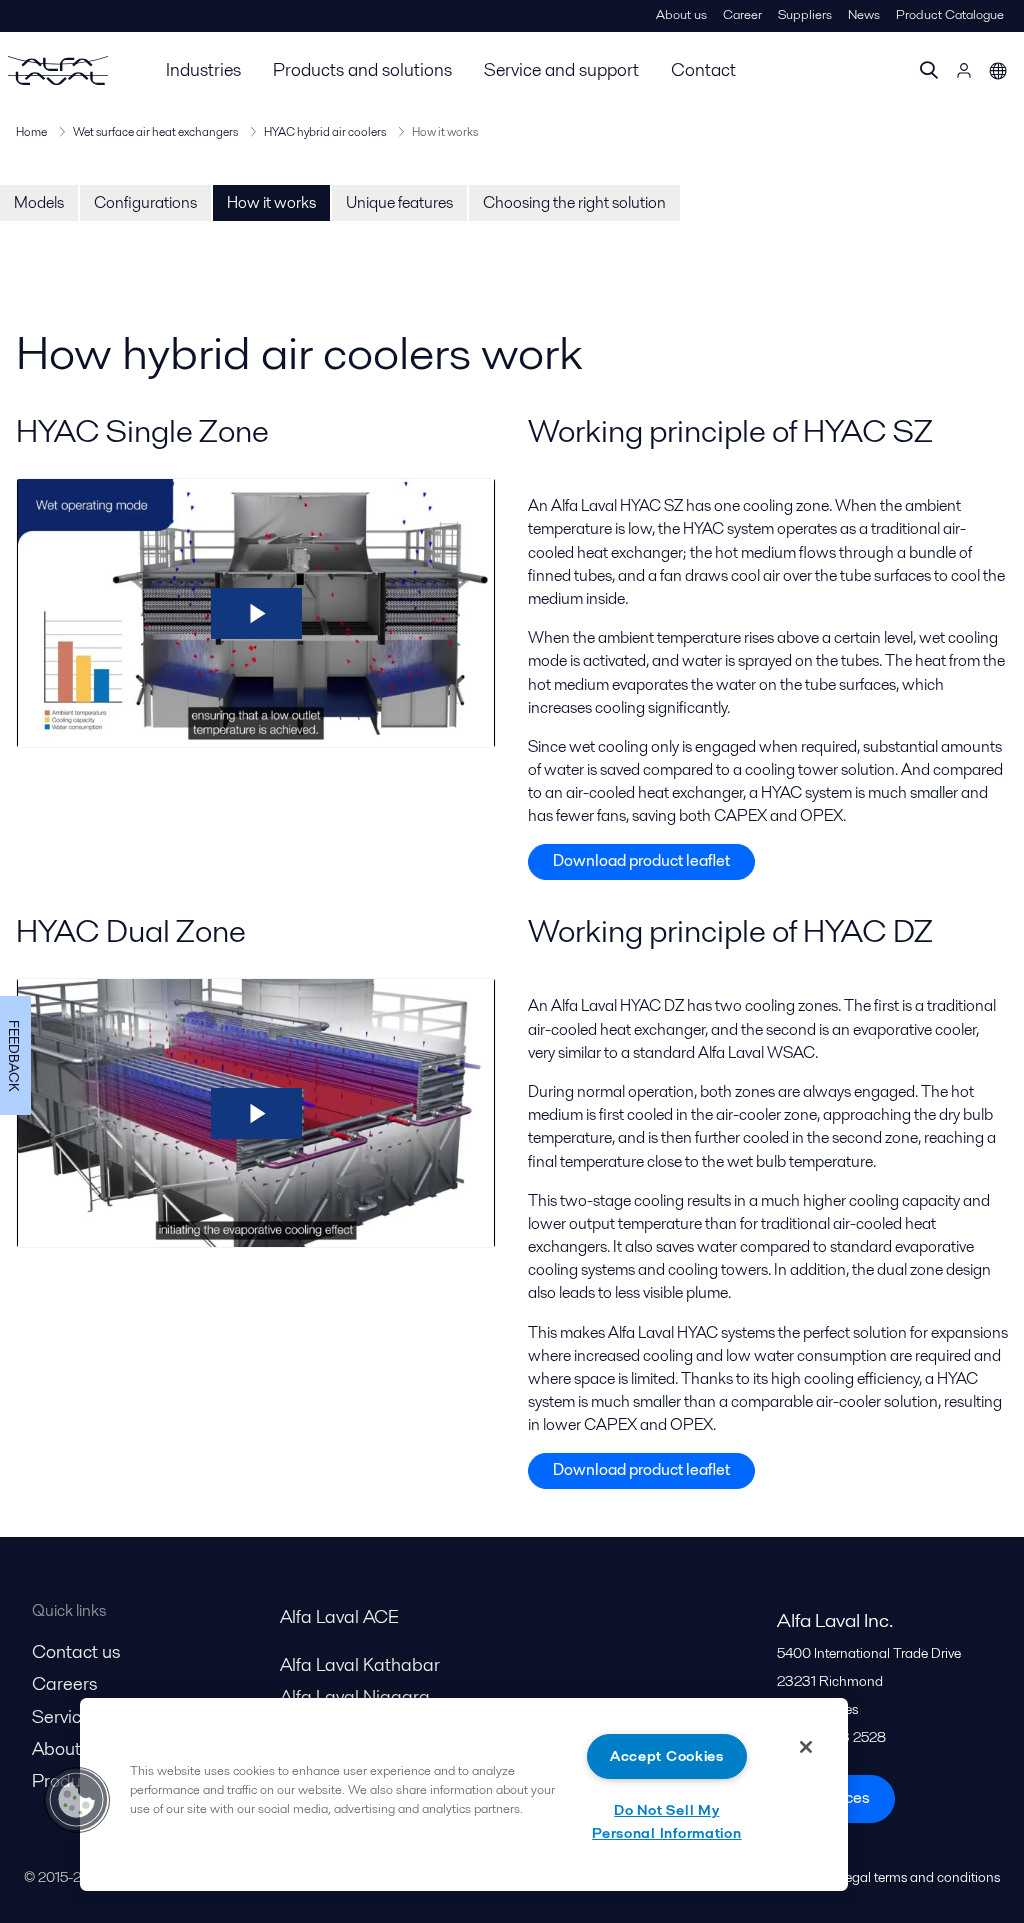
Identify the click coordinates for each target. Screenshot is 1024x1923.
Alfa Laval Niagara (355, 1696)
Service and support (561, 69)
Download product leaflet (641, 860)
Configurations (145, 202)
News (864, 14)
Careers (64, 1683)
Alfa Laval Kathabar (360, 1664)
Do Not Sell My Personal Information (666, 1821)
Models (39, 202)
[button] (77, 1800)
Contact (703, 69)
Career (742, 14)
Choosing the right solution (574, 202)
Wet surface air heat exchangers (155, 131)
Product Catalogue (950, 14)
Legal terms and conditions (919, 1877)
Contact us (76, 1651)
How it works (271, 202)
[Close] (806, 1747)
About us (681, 14)
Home (31, 131)
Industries (203, 69)
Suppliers (805, 14)
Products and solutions (362, 69)
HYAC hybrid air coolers (325, 131)
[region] (464, 1794)
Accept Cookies (667, 1756)
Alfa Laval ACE (339, 1616)
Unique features (399, 202)
